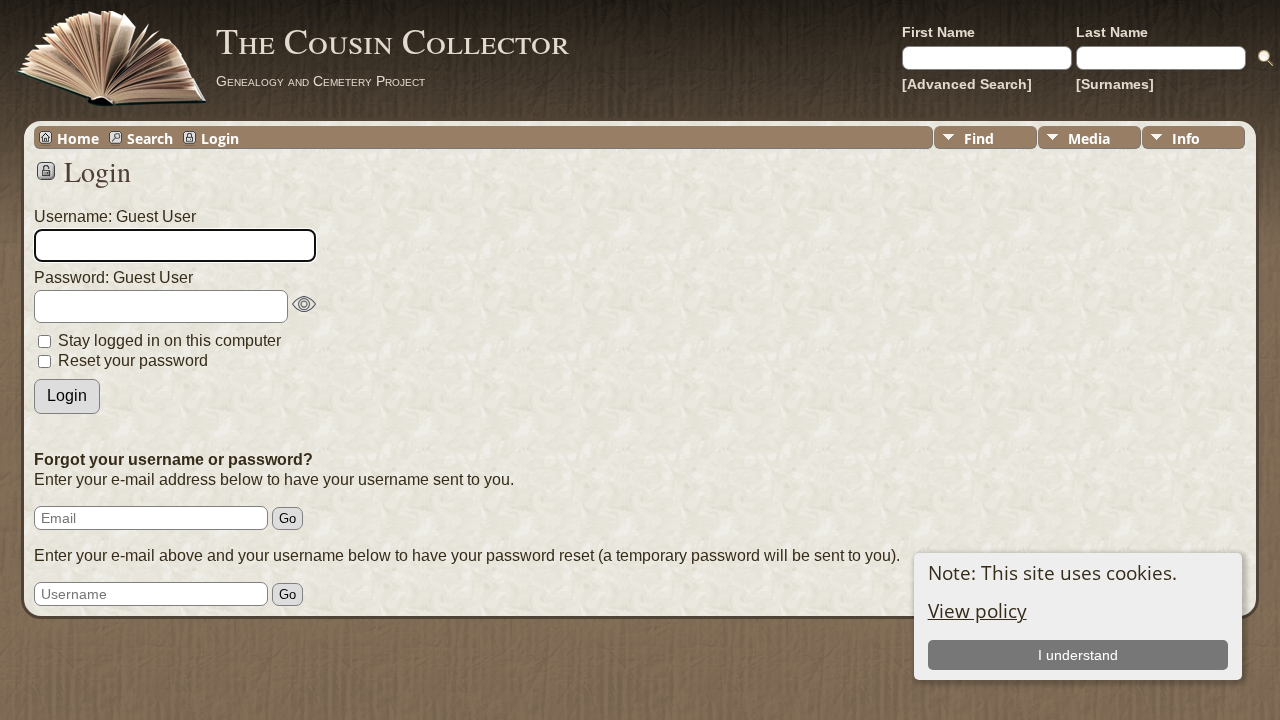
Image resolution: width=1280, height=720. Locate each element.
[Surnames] (1115, 84)
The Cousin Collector (393, 40)
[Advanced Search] (967, 84)
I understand (1078, 655)
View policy (977, 610)
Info (1186, 138)
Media (1089, 138)
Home (78, 138)
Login (220, 138)
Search (150, 138)
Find (979, 138)
